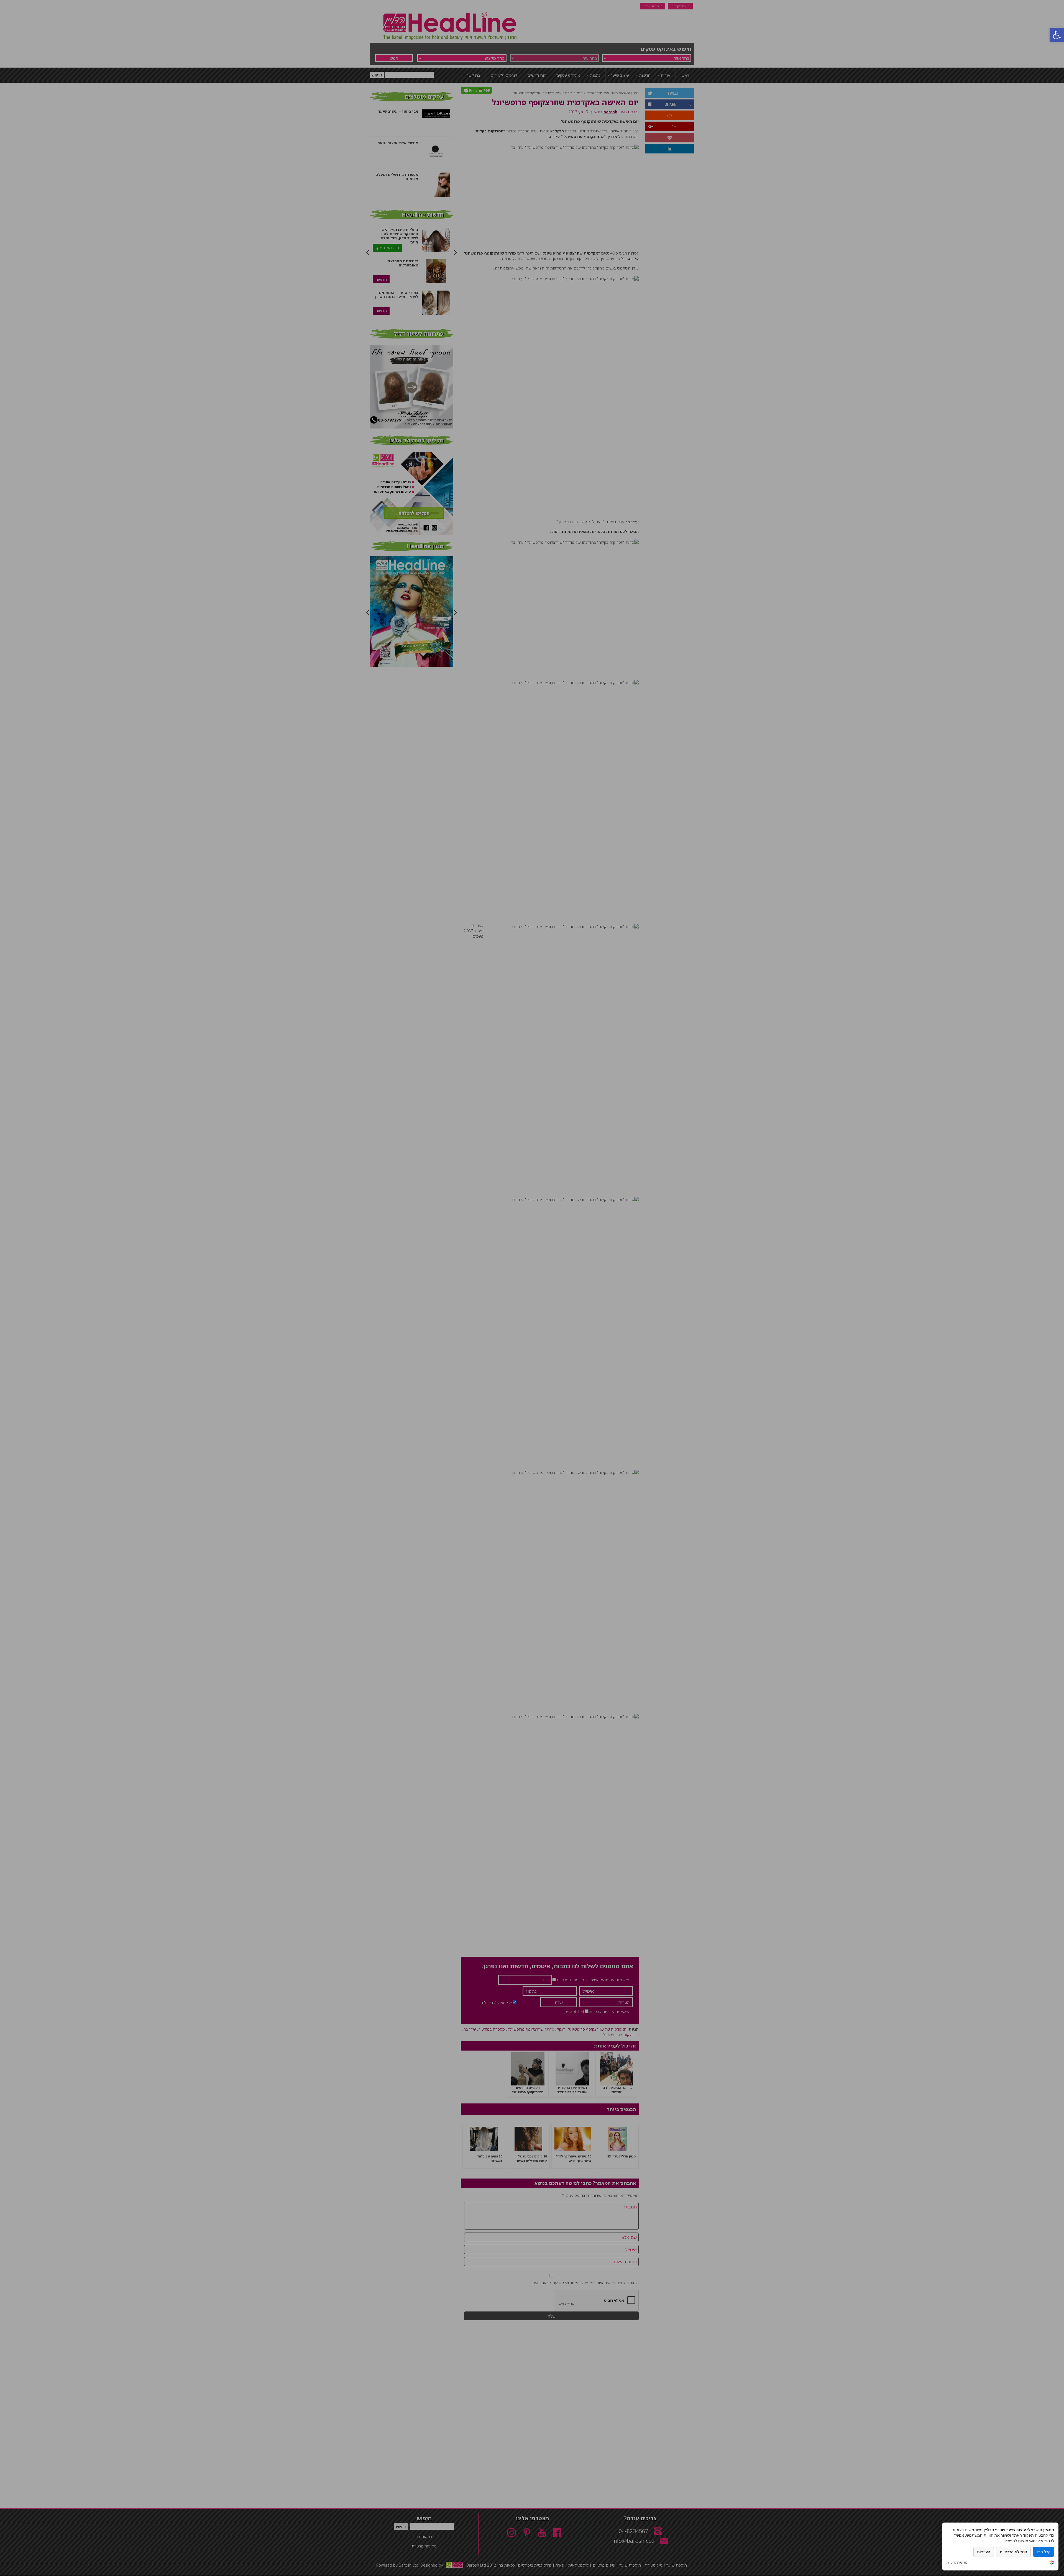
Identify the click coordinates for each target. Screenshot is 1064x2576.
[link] (1052, 2563)
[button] (1057, 35)
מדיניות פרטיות (957, 2562)
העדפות (984, 2552)
